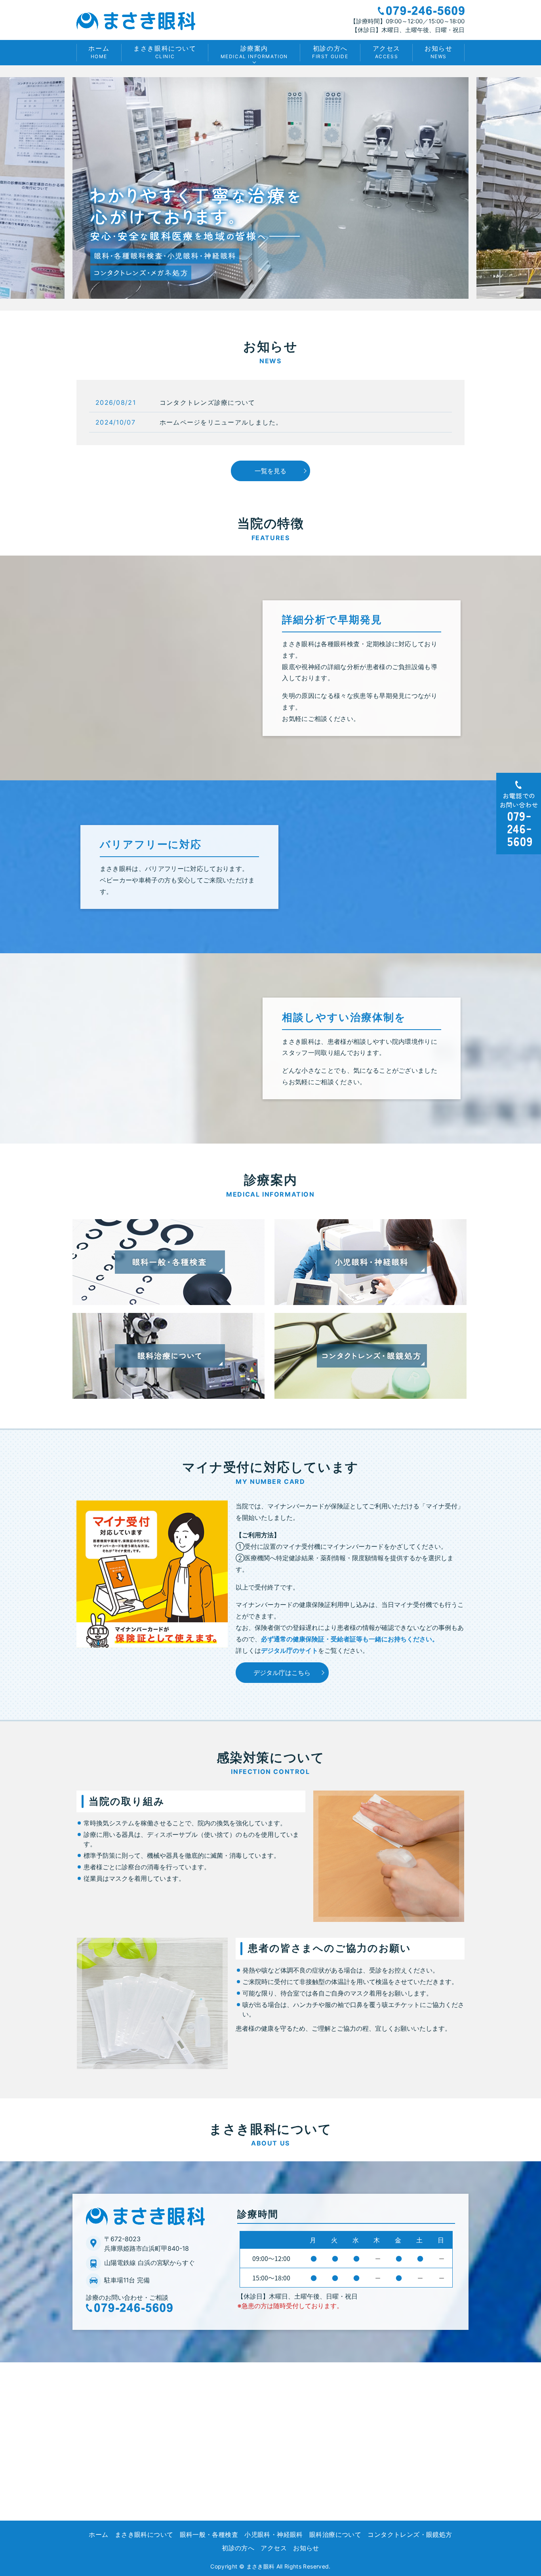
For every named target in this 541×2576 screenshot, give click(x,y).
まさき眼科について (165, 52)
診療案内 (254, 52)
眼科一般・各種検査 (209, 2534)
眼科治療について (335, 2534)
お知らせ (438, 52)
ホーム (99, 52)
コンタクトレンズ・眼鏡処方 (410, 2534)
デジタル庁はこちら (282, 1673)
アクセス (387, 52)
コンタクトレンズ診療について (208, 402)
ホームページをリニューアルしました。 (221, 422)
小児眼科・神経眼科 (274, 2534)
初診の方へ (330, 52)
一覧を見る (270, 471)
